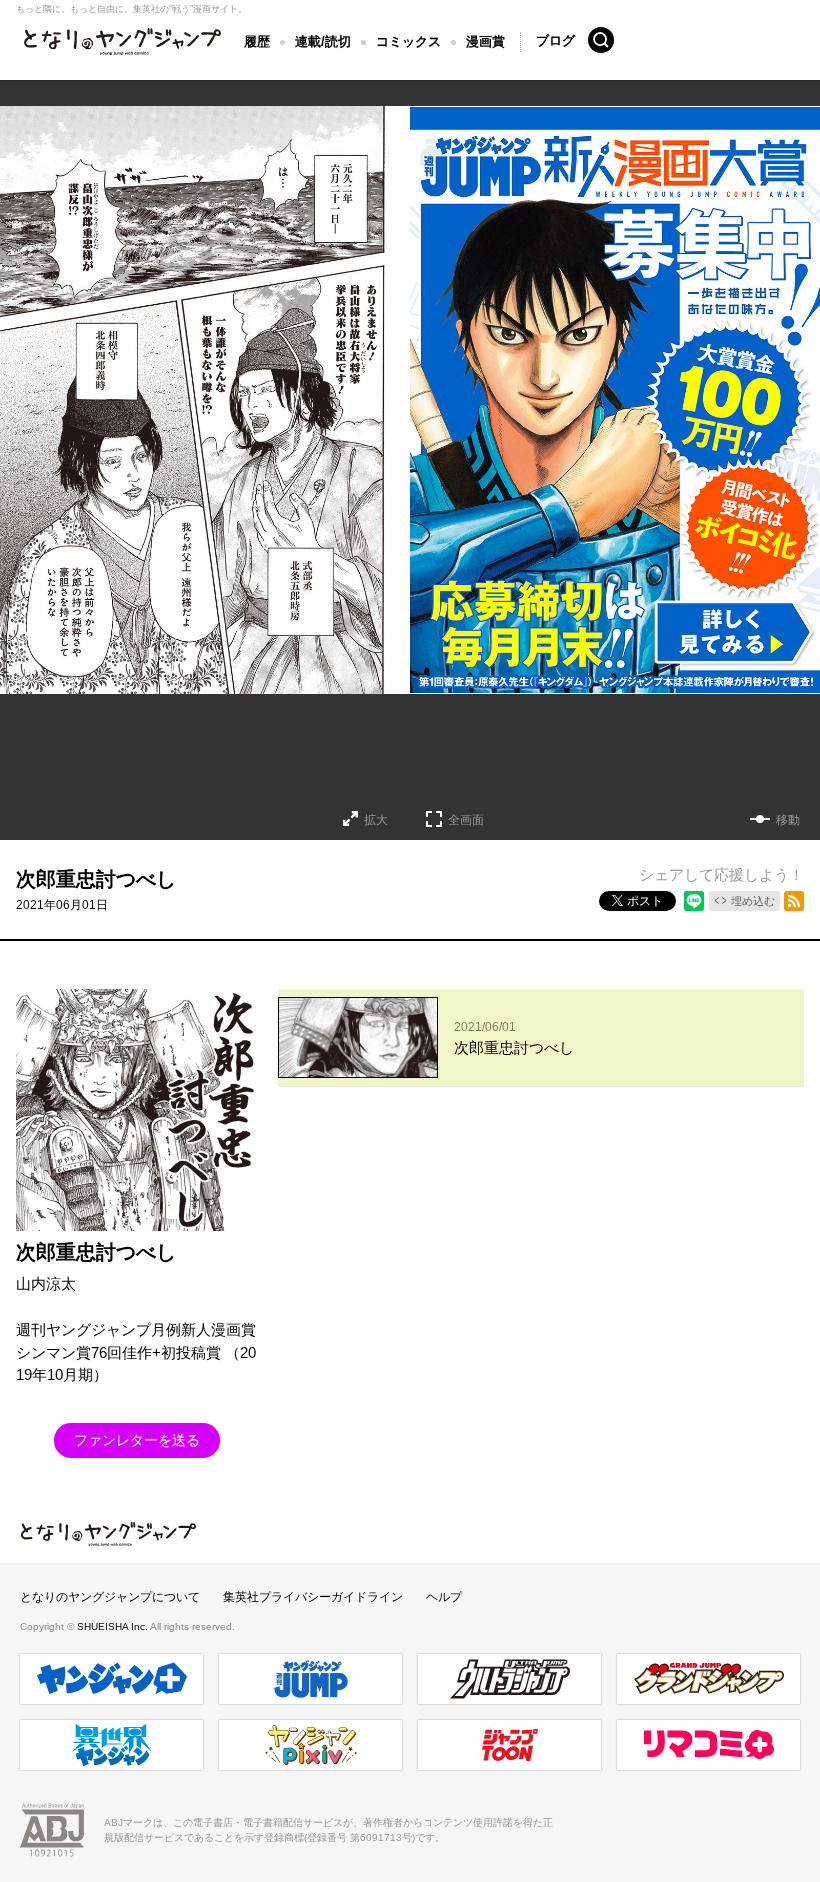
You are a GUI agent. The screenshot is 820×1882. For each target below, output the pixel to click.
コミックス (408, 41)
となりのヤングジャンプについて (110, 1597)
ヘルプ (444, 1597)
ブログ (555, 40)
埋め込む (753, 901)
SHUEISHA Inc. (113, 1626)
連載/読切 (323, 41)
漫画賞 (485, 41)
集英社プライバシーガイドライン (313, 1597)
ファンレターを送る (137, 1440)
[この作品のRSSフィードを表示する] (794, 901)
